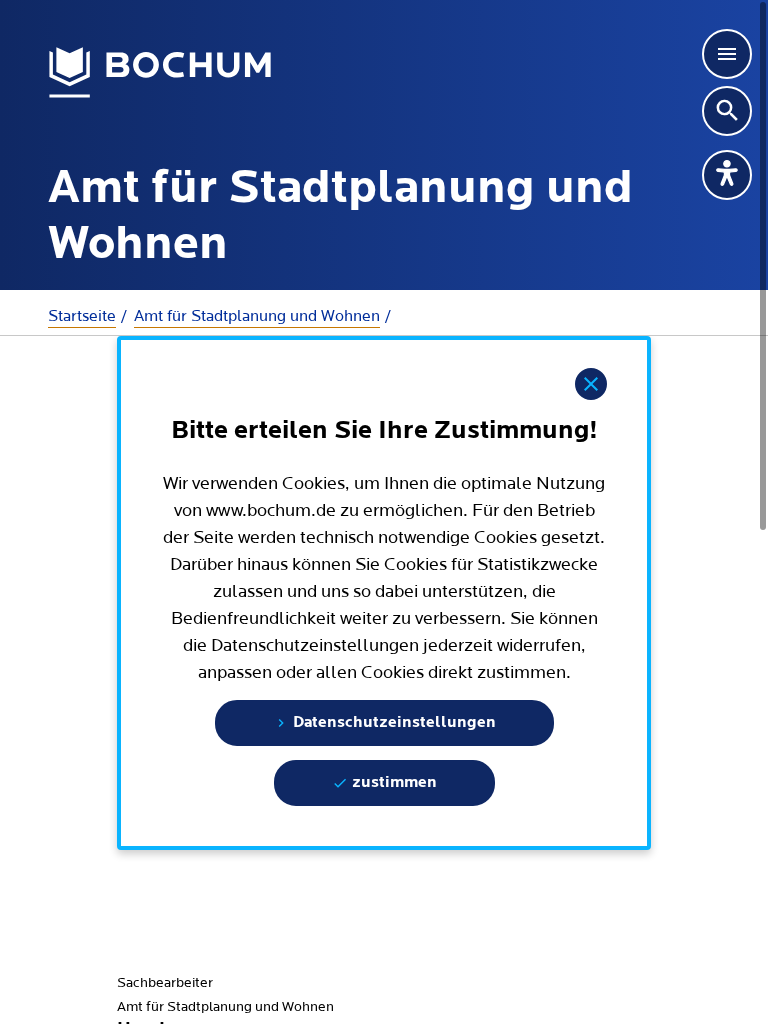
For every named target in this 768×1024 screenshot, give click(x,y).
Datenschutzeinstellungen (392, 723)
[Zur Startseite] (160, 73)
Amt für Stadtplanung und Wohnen (257, 316)
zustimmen (392, 783)
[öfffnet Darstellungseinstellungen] (727, 175)
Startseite (82, 316)
